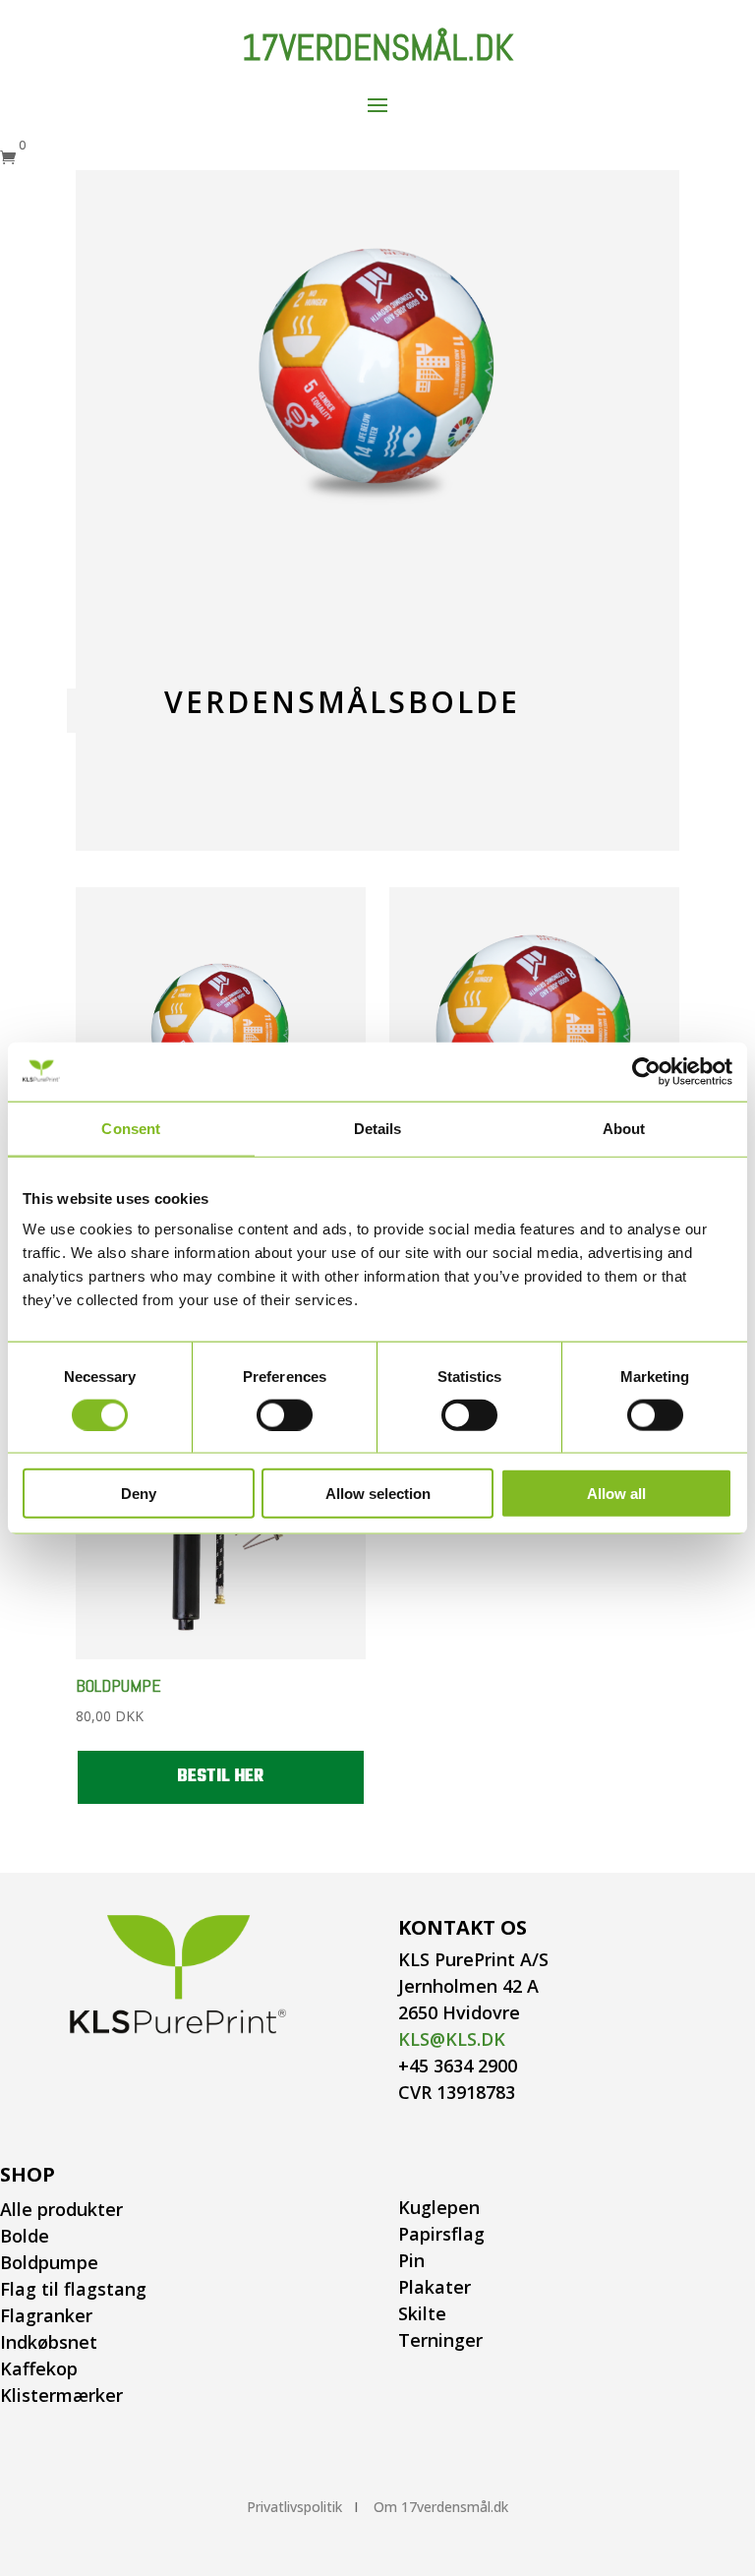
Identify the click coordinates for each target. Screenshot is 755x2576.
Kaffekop (39, 2368)
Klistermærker (61, 2395)
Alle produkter (61, 2209)
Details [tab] (378, 1128)
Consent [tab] (131, 1128)
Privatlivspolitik (294, 2507)
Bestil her (220, 1777)
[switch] (285, 1414)
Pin (411, 2260)
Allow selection (378, 1494)
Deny (139, 1494)
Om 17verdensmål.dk (441, 2507)
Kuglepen (439, 2207)
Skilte (422, 2313)
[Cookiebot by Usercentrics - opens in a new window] (646, 1071)
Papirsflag (441, 2234)
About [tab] (624, 1128)
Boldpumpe (49, 2262)
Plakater (435, 2287)
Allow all (616, 1494)
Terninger (440, 2340)
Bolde (25, 2236)
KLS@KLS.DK (452, 2039)
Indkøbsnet (49, 2342)
